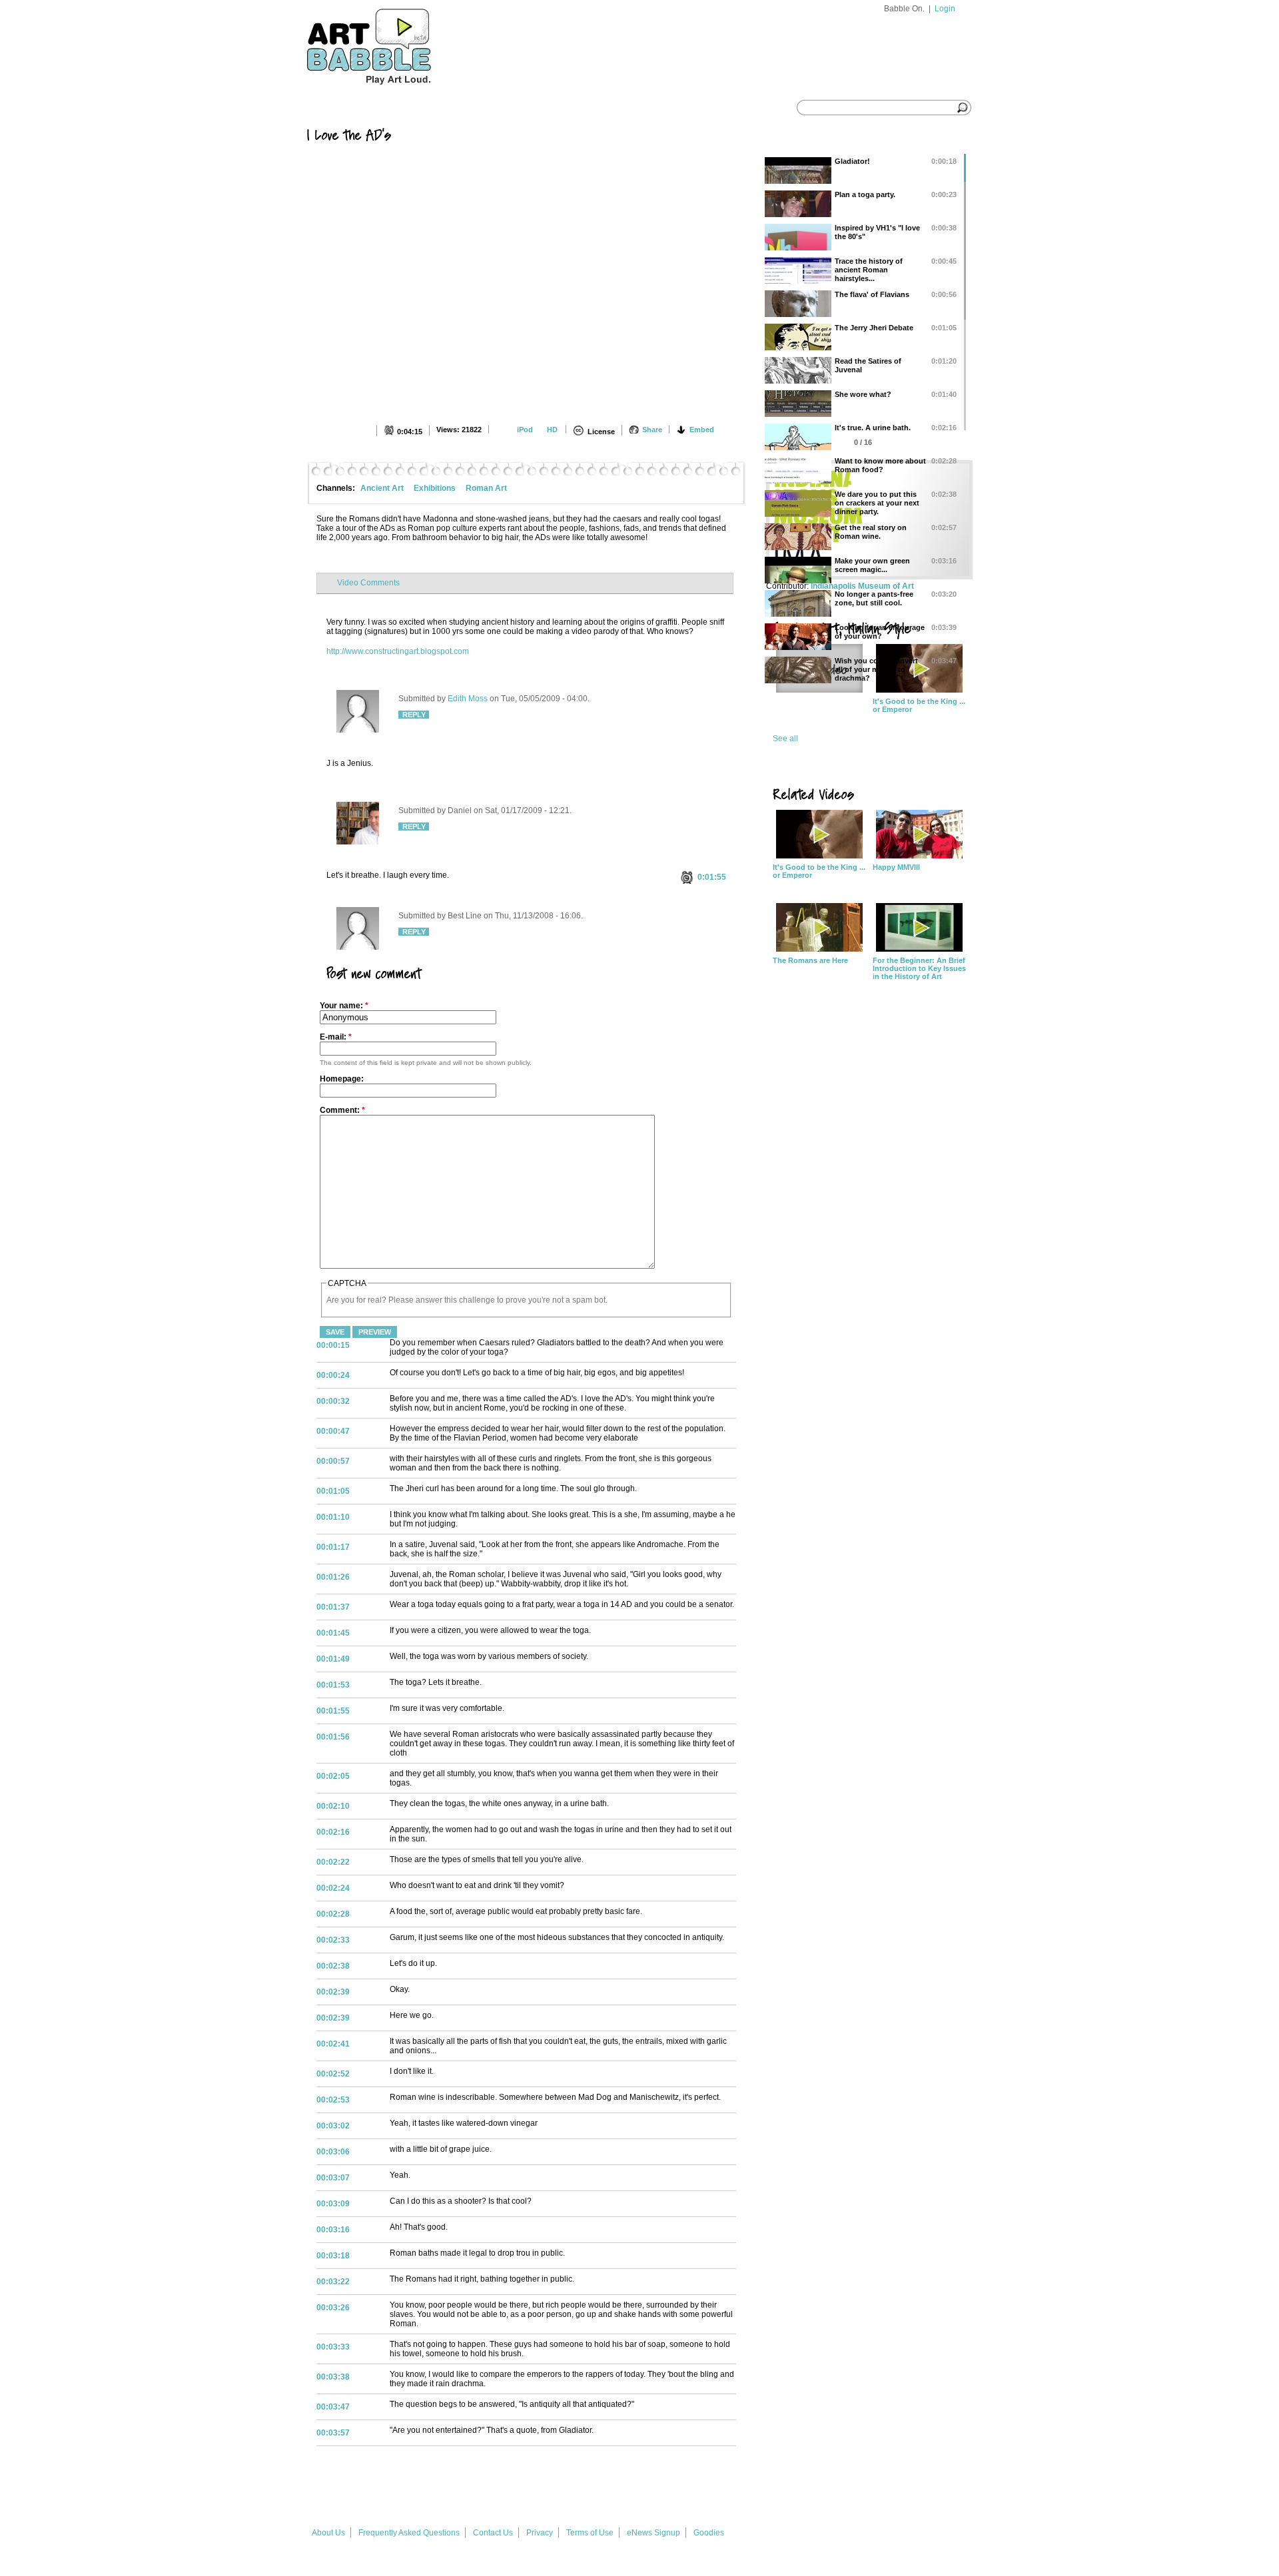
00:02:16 (333, 1832)
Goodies (709, 2533)
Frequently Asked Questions (409, 2533)
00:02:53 (333, 2100)
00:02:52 (333, 2074)
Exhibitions (435, 488)
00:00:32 (333, 1401)
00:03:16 (333, 2230)
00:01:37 (333, 1607)
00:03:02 (333, 2126)
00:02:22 (333, 1862)
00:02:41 (333, 2044)
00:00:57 (333, 1461)
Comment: (342, 1110)
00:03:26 (333, 2308)
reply (414, 715)
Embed (702, 430)
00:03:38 (333, 2377)
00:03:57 (333, 2433)
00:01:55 (333, 1711)
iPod (525, 430)
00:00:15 (333, 1345)
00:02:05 (333, 1776)
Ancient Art (382, 488)
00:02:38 (333, 1966)
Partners (584, 108)
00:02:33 (333, 1940)
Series (388, 108)
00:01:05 (333, 1491)
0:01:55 (712, 877)
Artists (516, 108)
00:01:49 (333, 1659)
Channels (451, 108)
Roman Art (486, 488)
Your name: (344, 1006)
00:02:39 (333, 1992)
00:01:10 (333, 1517)
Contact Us (493, 2533)
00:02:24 (333, 1888)
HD (552, 430)
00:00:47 (333, 1431)
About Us (328, 2533)
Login (945, 9)
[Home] (394, 91)
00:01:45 (333, 1633)
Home (332, 108)
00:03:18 (333, 2256)
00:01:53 (333, 1685)
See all (785, 739)
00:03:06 (333, 2152)
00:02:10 (333, 1806)
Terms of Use (590, 2533)
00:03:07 (333, 2178)
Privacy (540, 2533)
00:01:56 (333, 1737)
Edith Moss (468, 699)
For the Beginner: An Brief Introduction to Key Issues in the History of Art (919, 968)
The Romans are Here (810, 960)
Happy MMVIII (896, 867)
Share (652, 430)
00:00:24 (333, 1375)
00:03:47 (333, 2407)
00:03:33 (333, 2347)
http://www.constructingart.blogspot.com (398, 651)
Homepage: (342, 1079)
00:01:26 (333, 1577)
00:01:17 (333, 1547)
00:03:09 (333, 2204)
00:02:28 (333, 1914)
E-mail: (336, 1037)
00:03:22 (333, 2282)
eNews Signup (653, 2533)
